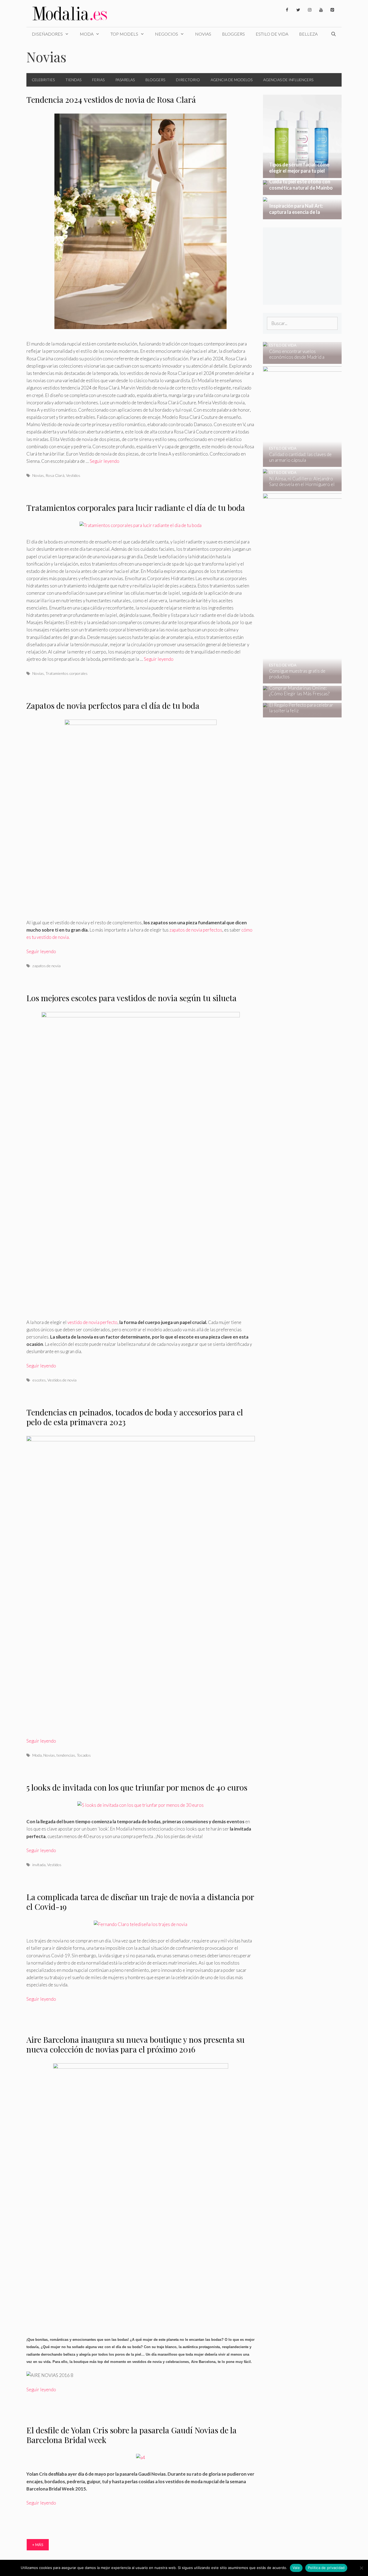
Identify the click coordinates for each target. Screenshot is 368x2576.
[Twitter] (298, 10)
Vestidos (73, 475)
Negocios (166, 34)
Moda (87, 34)
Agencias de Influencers (288, 80)
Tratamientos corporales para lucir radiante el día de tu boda (136, 508)
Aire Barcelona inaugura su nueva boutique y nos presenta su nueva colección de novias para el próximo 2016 (136, 2044)
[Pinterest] (332, 10)
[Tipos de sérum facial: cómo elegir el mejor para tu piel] (302, 174)
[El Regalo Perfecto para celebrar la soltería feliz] (299, 714)
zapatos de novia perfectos (196, 930)
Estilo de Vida (272, 34)
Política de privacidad (326, 2568)
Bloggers (233, 34)
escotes (39, 1380)
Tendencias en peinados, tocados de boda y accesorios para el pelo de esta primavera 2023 (135, 1417)
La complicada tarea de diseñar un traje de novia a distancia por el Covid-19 (140, 1902)
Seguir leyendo (105, 461)
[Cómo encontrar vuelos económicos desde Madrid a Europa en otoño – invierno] (299, 360)
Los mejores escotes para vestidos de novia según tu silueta (131, 998)
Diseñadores (47, 34)
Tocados (84, 1755)
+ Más (38, 2545)
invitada (39, 1865)
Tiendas (73, 80)
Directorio (188, 80)
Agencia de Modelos (232, 80)
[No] (361, 2568)
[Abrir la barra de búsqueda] (333, 34)
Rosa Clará (55, 475)
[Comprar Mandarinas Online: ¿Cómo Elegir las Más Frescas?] (299, 697)
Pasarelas (125, 80)
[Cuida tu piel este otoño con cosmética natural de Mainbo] (302, 191)
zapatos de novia (46, 966)
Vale (296, 2568)
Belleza (308, 34)
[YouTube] (321, 10)
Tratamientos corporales (67, 673)
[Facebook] (287, 10)
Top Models (124, 34)
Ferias (98, 80)
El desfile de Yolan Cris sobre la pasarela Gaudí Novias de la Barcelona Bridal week (131, 2435)
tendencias (66, 1755)
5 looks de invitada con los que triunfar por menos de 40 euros (137, 1787)
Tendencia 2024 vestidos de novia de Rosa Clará (111, 100)
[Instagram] (310, 10)
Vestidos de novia (62, 1380)
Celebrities (43, 80)
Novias (203, 34)
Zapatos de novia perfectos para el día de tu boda (113, 706)
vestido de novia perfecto (92, 1322)
